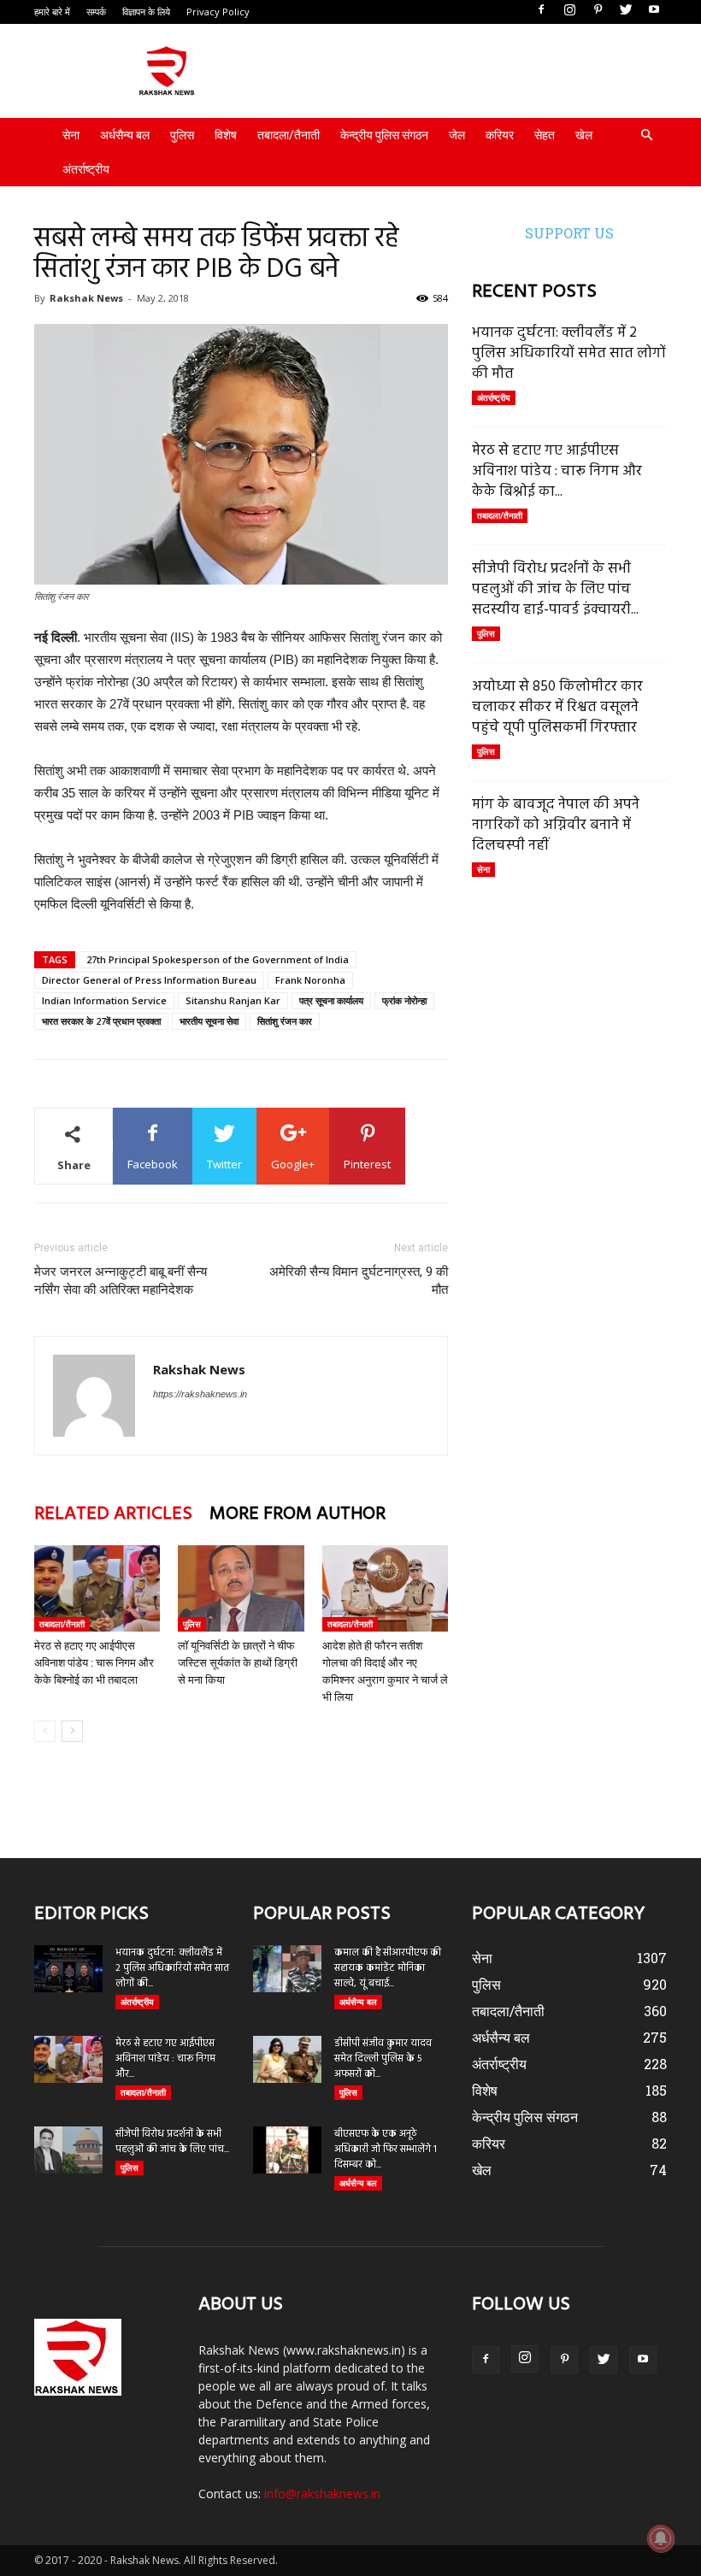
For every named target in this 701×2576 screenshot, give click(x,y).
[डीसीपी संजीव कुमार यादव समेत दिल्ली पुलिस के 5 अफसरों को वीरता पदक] (287, 2059)
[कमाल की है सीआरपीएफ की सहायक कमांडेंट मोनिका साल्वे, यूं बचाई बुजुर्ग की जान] (287, 1969)
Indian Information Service (104, 1000)
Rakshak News (86, 298)
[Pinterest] (598, 10)
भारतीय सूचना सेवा (209, 1021)
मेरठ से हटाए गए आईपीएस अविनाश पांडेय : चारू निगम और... (165, 2059)
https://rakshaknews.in (200, 1394)
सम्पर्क (96, 12)
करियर (500, 135)
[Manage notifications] (661, 2538)
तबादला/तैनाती (289, 135)
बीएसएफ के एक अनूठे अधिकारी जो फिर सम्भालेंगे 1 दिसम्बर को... (386, 2150)
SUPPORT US (569, 233)
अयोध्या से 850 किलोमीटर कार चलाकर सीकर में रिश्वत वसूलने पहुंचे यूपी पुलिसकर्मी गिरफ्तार (557, 707)
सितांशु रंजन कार (285, 1021)
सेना (71, 135)
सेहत (545, 135)
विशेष (226, 135)
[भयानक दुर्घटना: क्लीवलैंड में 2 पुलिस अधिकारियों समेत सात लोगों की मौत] (68, 1969)
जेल (457, 135)
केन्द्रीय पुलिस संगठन (384, 135)
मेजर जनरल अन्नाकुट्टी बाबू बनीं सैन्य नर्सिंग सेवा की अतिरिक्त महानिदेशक (121, 1281)
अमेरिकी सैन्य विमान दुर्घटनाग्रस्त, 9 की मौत (359, 1281)
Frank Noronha (310, 980)
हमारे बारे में (52, 12)
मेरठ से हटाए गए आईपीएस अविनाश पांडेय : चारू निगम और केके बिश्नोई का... (557, 471)
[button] (646, 135)
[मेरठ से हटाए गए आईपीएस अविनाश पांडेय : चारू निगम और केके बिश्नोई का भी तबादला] (97, 1588)
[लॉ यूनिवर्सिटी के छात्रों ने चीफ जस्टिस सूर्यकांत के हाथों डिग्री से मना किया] (241, 1588)
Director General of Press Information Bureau (149, 980)
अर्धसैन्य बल (125, 135)
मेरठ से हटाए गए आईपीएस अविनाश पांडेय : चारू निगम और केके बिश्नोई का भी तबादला (94, 1663)
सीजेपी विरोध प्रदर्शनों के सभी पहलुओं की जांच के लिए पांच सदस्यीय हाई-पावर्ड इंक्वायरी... (555, 589)
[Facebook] (541, 10)
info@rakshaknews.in (322, 2494)
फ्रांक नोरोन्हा (404, 1000)
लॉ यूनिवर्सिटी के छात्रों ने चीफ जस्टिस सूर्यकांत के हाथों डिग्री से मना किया (238, 1663)
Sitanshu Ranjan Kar (233, 1000)
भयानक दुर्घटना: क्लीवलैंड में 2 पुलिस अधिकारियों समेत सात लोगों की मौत (569, 353)
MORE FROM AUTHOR (297, 1514)
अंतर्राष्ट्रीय (86, 169)
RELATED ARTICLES (113, 1514)
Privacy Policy (218, 12)
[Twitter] (626, 10)
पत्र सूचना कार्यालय (331, 1000)
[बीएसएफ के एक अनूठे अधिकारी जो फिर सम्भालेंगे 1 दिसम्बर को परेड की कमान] (287, 2150)
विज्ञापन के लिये (146, 12)
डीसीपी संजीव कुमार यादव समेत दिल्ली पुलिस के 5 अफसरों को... (383, 2059)
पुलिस (182, 135)
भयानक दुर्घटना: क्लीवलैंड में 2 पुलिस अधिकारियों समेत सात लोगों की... (172, 1968)
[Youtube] (654, 10)
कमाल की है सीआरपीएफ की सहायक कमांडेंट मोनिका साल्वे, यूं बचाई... (388, 1968)
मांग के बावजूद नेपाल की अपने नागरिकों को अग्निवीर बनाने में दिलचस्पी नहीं (556, 825)
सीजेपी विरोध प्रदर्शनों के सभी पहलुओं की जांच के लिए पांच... (172, 2142)
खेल (584, 135)
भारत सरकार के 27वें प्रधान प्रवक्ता (101, 1021)
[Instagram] (569, 10)
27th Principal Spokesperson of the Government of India (218, 959)
